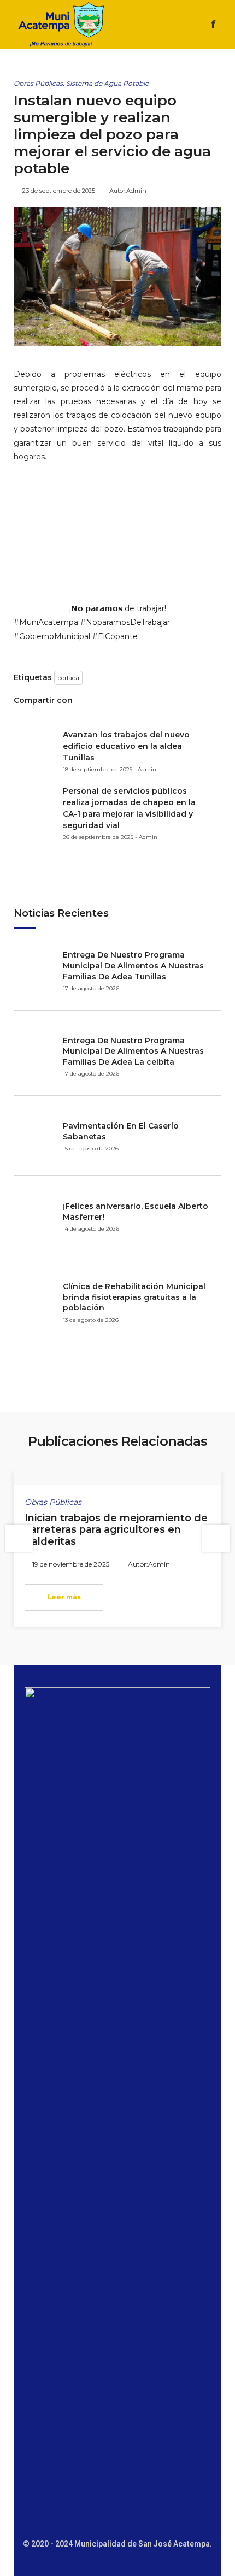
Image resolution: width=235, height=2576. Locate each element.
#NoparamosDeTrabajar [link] (125, 622)
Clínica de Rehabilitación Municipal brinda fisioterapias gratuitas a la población (134, 1297)
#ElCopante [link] (115, 636)
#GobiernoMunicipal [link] (52, 636)
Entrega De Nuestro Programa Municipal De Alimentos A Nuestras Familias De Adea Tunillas (133, 965)
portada (68, 678)
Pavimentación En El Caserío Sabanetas (121, 1131)
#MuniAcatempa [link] (46, 622)
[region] (117, 533)
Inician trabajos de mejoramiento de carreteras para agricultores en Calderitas (116, 1530)
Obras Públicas (38, 83)
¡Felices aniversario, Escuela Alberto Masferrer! (136, 1212)
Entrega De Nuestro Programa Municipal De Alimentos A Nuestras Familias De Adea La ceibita (133, 1051)
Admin (136, 191)
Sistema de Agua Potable (107, 83)
